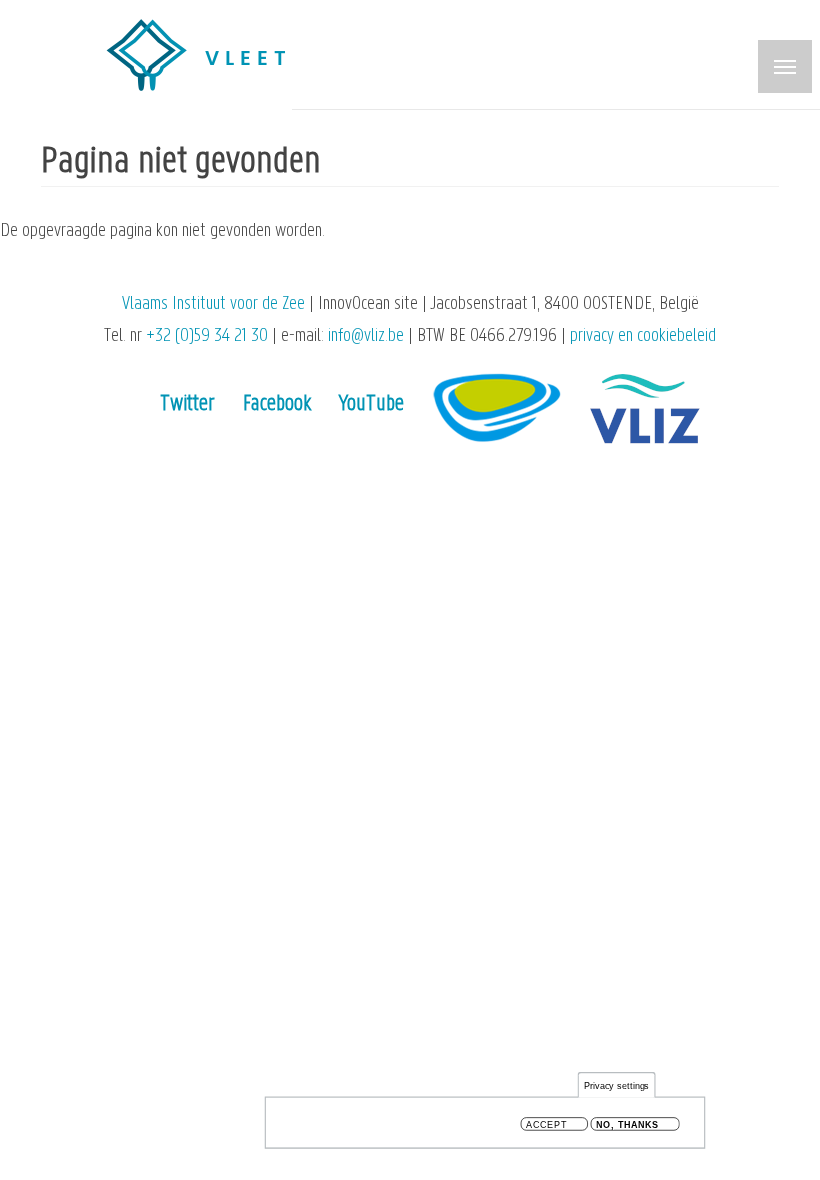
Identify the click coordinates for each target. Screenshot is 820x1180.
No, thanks (627, 1124)
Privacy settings (617, 1085)
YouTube (371, 404)
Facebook (277, 404)
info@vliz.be (366, 336)
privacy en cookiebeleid (643, 336)
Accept (546, 1124)
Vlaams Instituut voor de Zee (213, 304)
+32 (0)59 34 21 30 (207, 336)
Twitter (187, 404)
